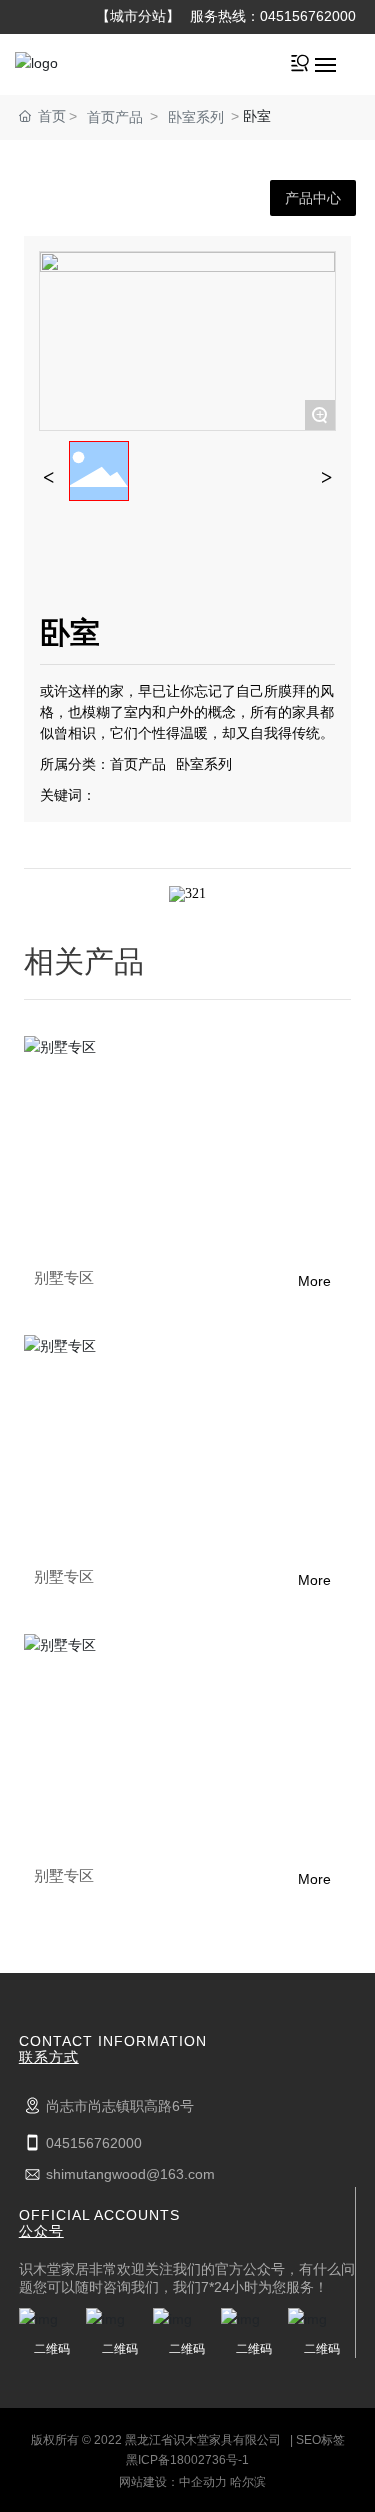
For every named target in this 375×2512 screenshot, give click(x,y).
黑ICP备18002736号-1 (187, 2460)
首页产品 (115, 117)
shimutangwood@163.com (130, 2174)
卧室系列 (196, 117)
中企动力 (203, 2482)
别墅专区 (64, 1277)
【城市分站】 (138, 16)
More (314, 1281)
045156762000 (308, 16)
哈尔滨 (248, 2482)
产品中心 (313, 198)
